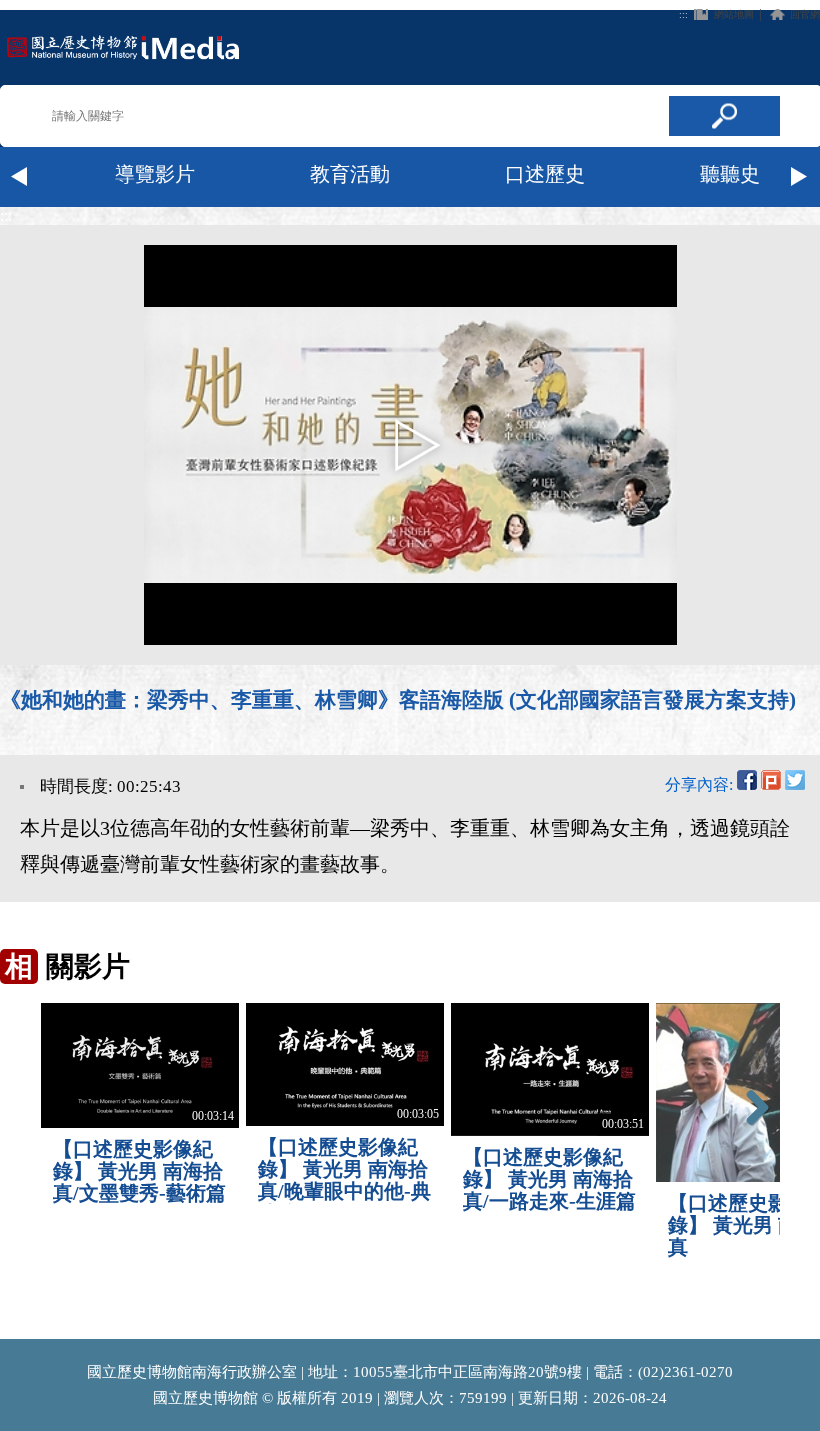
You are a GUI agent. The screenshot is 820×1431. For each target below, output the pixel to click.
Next (800, 177)
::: (683, 14)
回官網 (805, 14)
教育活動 (350, 174)
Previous (20, 177)
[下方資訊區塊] (6, 1329)
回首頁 (123, 47)
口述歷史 (545, 174)
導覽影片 (155, 174)
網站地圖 (734, 14)
